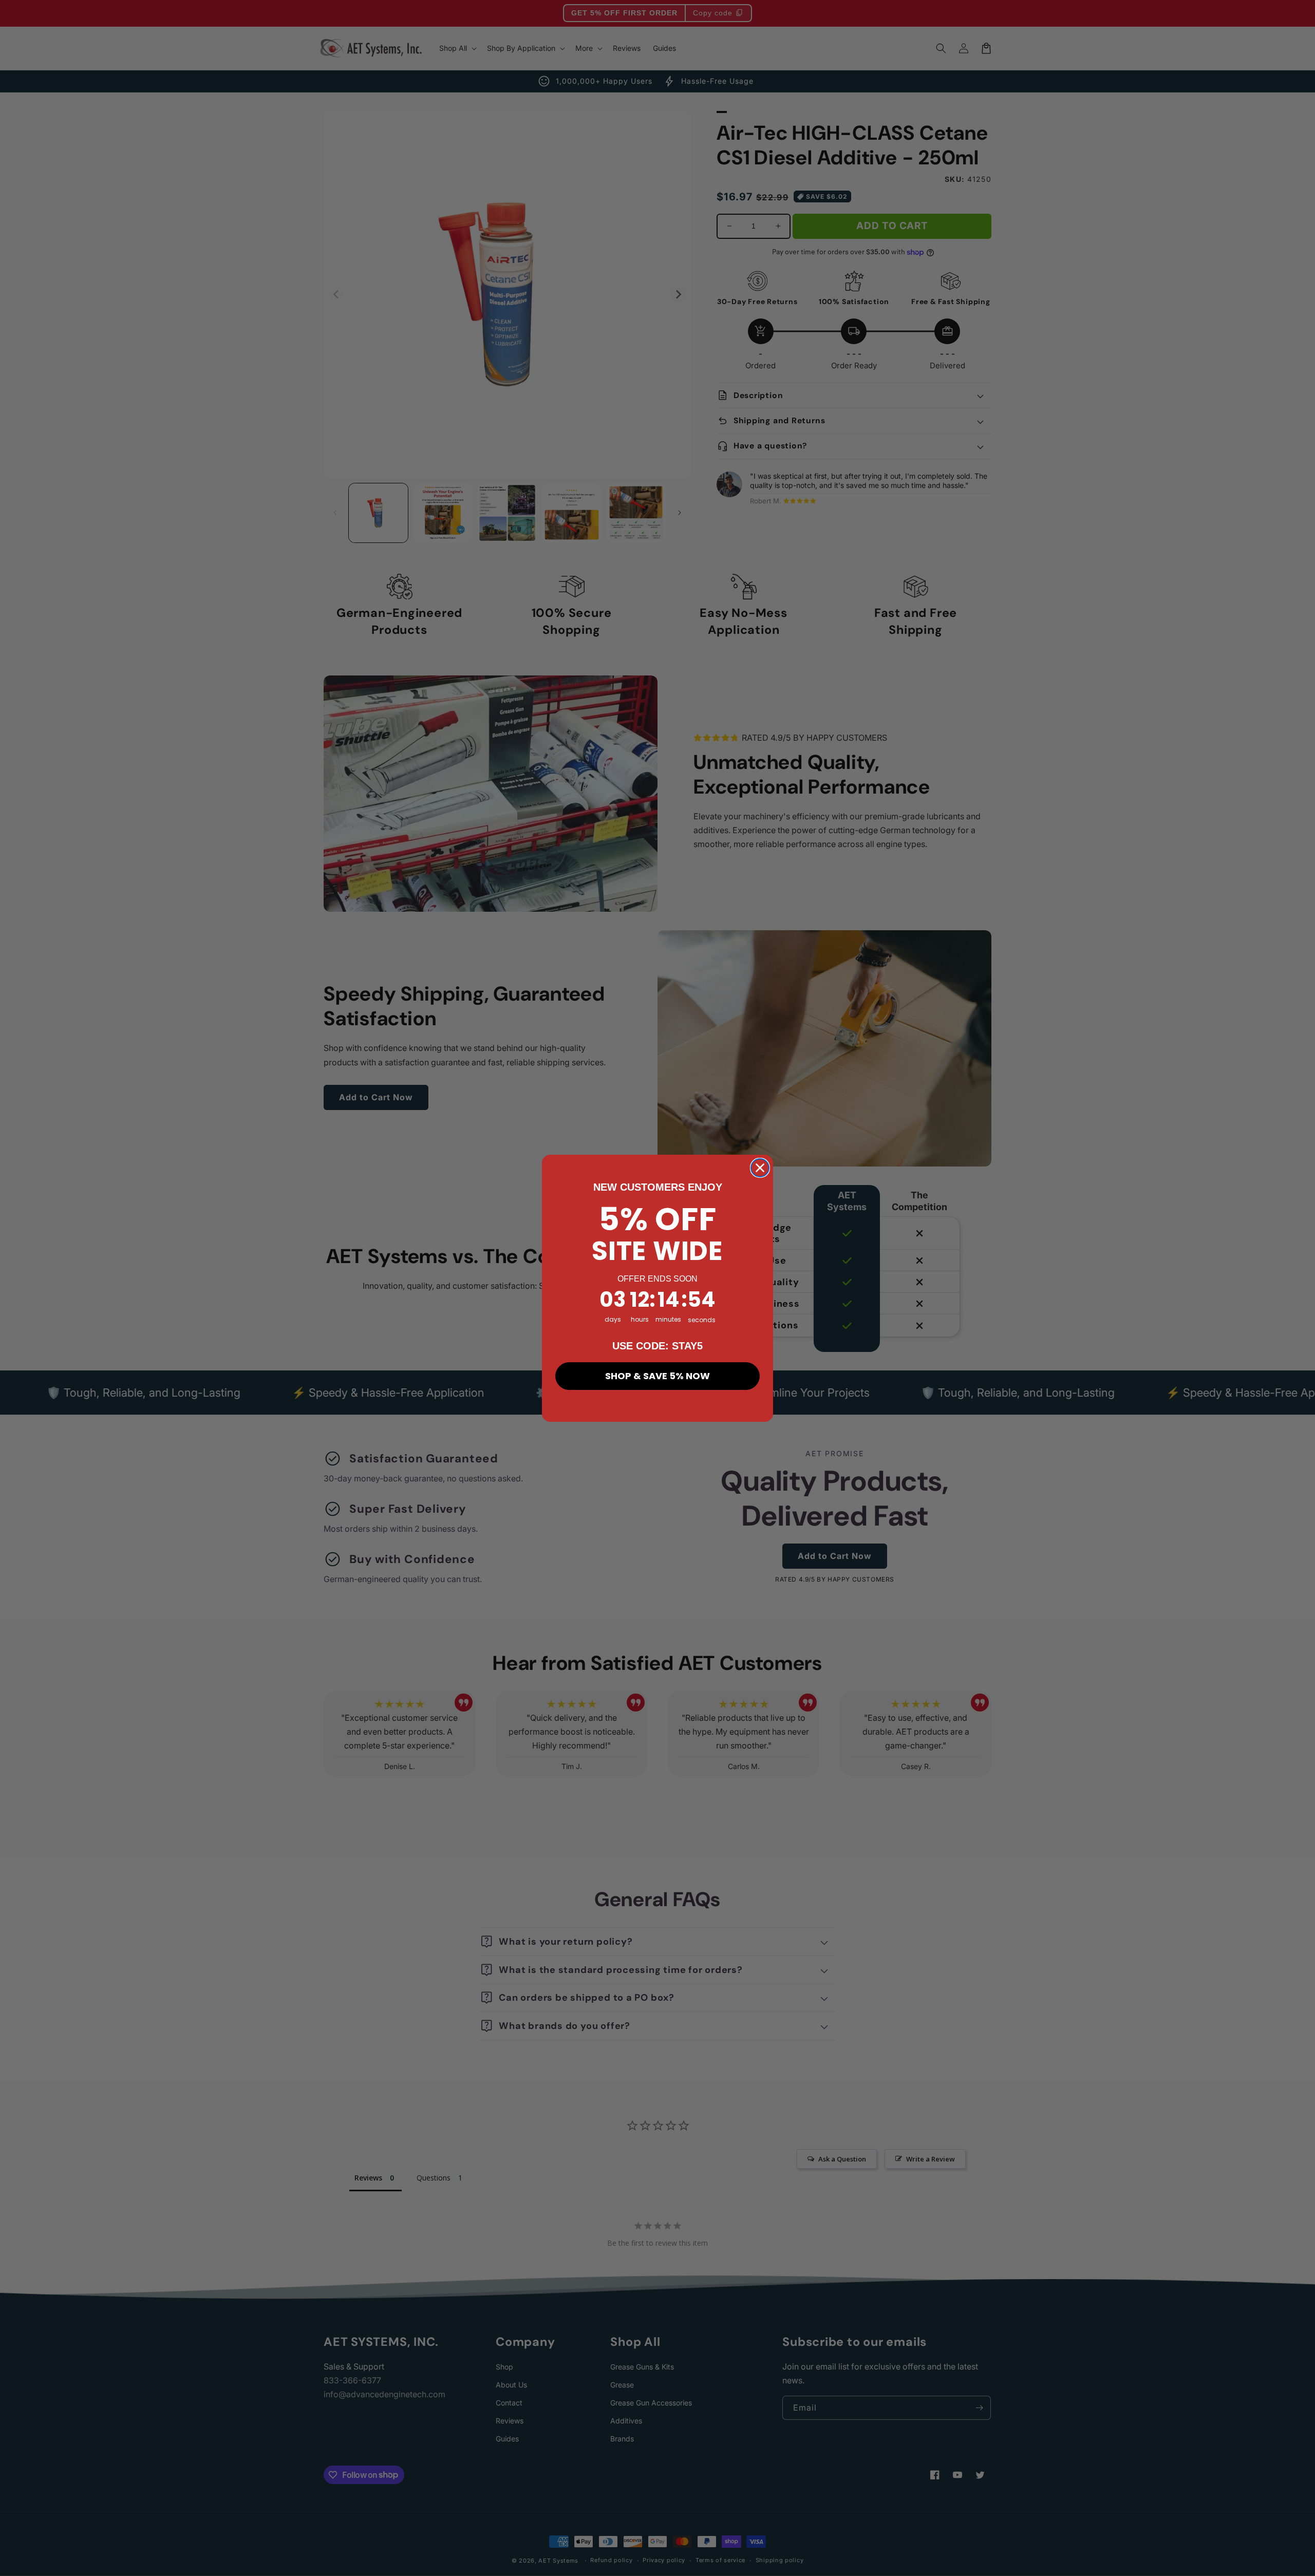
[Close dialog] (760, 1168)
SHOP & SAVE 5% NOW (657, 1375)
